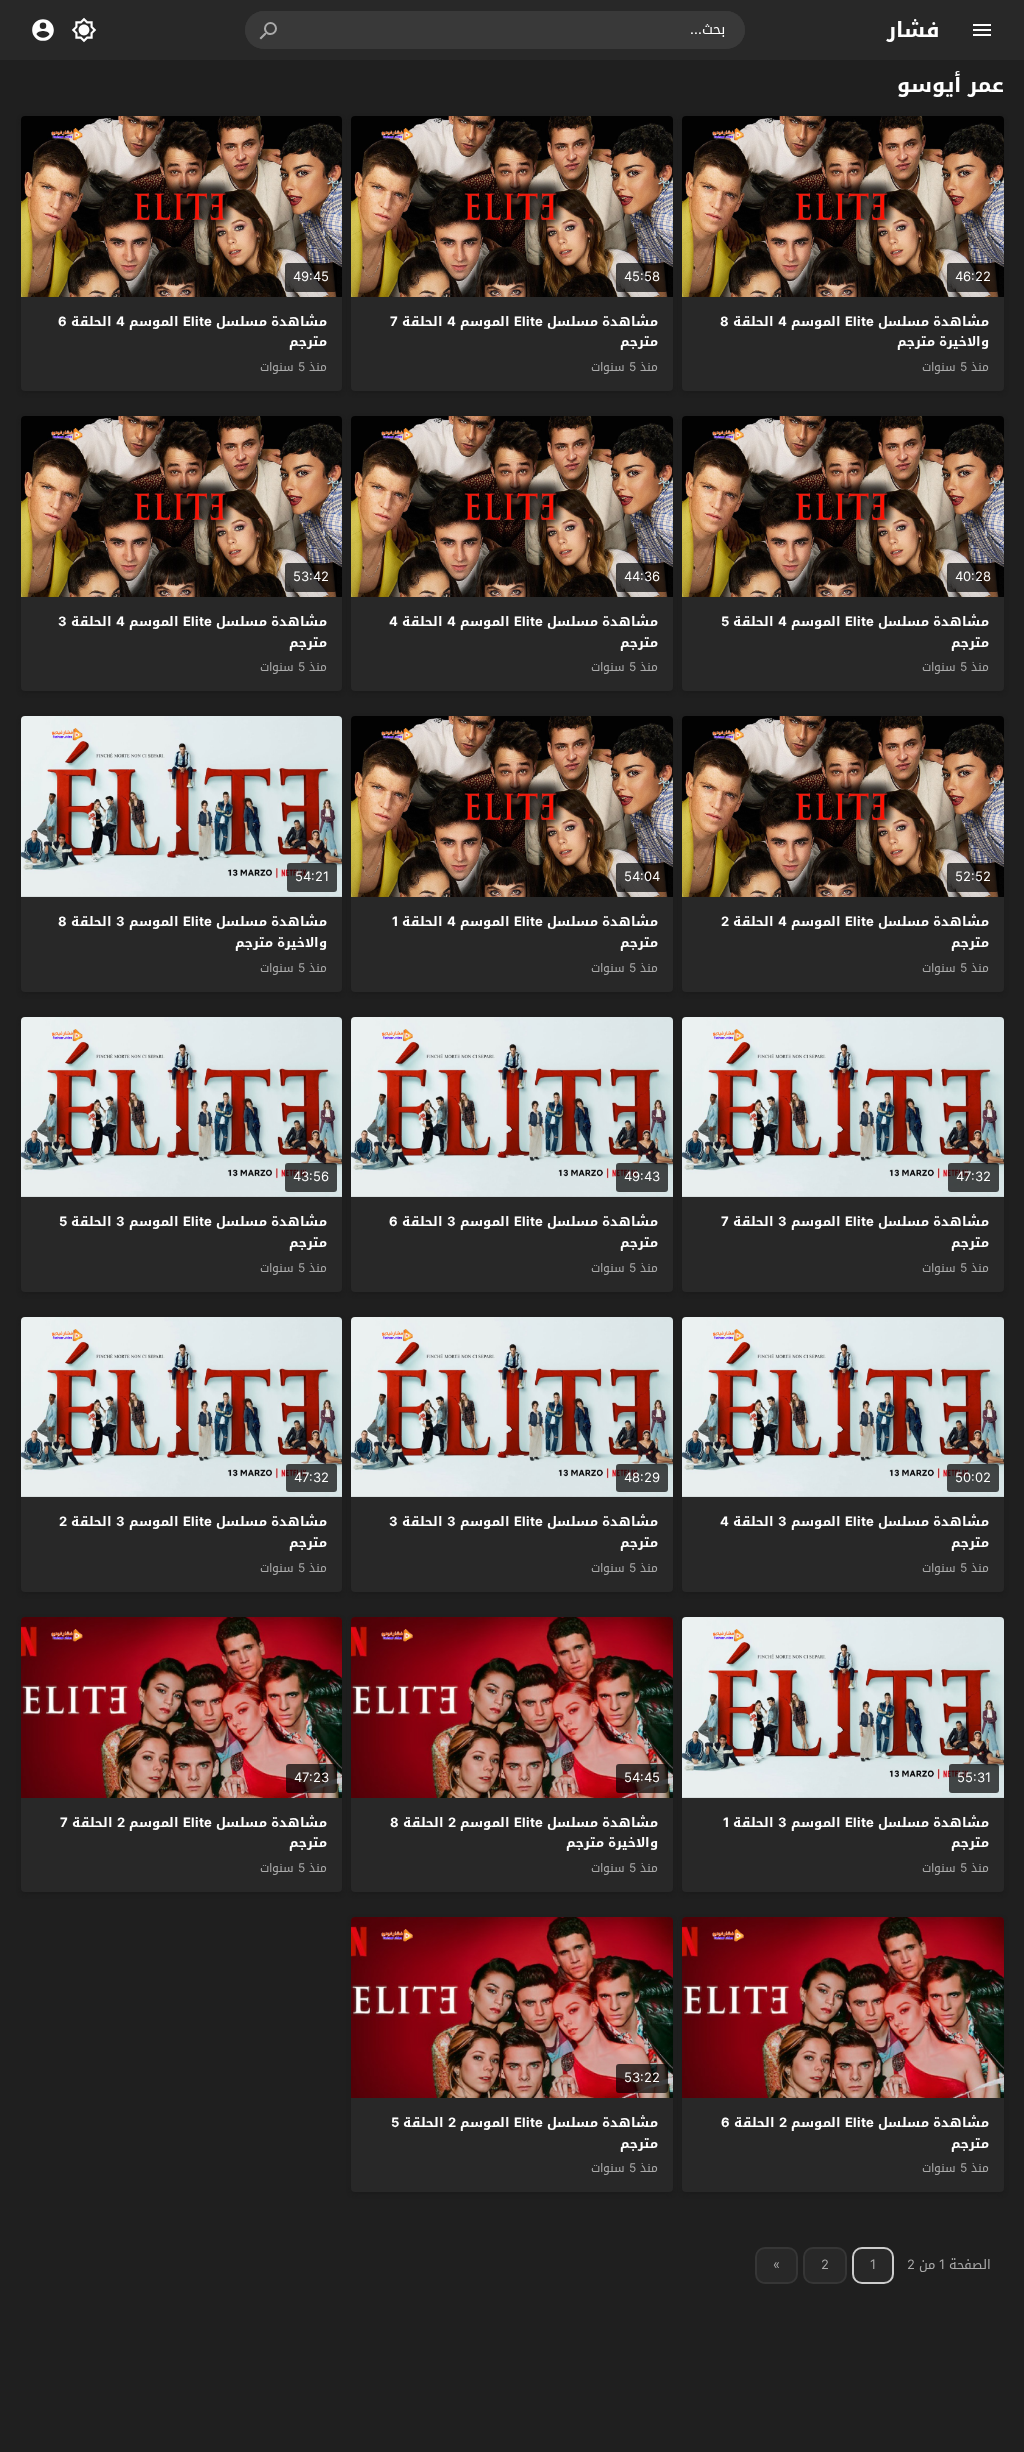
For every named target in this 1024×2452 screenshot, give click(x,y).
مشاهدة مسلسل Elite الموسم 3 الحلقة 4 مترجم (854, 1532)
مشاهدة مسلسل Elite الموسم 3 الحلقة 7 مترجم (855, 1232)
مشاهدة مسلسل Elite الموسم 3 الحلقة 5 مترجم (193, 1232)
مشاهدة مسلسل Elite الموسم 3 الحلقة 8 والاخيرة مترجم (192, 932)
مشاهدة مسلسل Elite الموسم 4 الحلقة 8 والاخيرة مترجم (854, 332)
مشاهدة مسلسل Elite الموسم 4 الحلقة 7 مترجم (524, 332)
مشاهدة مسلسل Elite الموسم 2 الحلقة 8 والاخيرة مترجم (524, 1833)
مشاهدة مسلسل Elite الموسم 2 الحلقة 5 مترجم (524, 2133)
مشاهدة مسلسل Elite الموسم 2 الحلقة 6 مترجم (855, 2133)
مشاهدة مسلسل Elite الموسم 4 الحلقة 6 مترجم (192, 332)
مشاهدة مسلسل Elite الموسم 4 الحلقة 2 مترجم (855, 932)
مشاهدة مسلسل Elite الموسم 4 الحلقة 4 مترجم (523, 632)
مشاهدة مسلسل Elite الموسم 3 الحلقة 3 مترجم (523, 1532)
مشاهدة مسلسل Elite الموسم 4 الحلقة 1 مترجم (525, 932)
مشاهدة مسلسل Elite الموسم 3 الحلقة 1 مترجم (856, 1833)
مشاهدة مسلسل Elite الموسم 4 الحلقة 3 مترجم (192, 632)
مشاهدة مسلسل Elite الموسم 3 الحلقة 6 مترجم (523, 1232)
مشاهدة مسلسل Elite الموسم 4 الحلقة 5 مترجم (855, 632)
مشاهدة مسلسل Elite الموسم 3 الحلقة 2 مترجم (193, 1532)
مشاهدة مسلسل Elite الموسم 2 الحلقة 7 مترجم (193, 1833)
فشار (913, 30)
